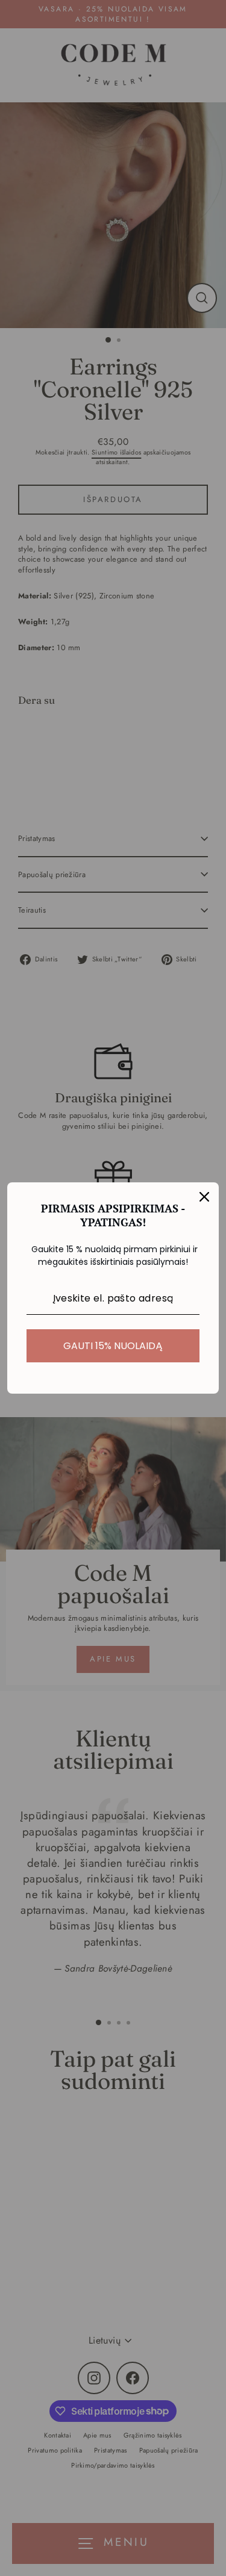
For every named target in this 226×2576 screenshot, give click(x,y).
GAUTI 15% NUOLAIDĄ (113, 1346)
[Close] (204, 1197)
